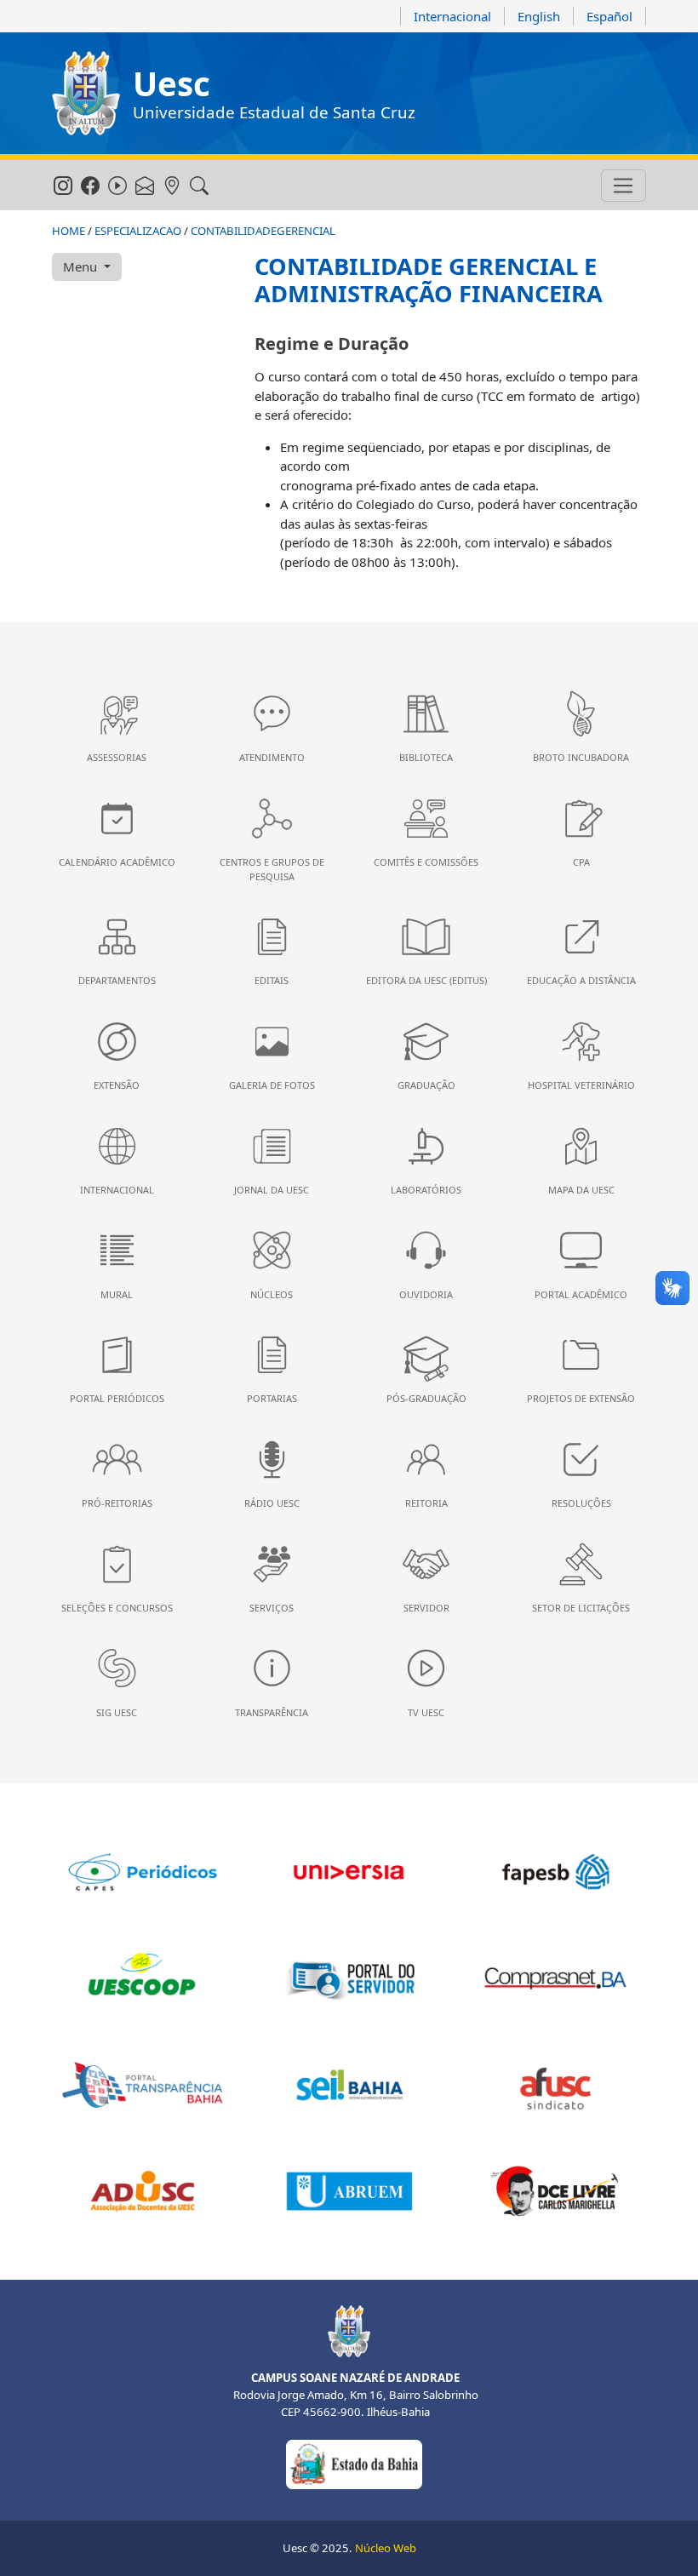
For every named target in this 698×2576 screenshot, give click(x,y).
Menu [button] (82, 266)
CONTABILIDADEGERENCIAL (263, 231)
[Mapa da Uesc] (172, 186)
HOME (69, 231)
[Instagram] (63, 186)
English (539, 16)
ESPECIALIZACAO (138, 231)
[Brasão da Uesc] (86, 93)
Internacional (452, 16)
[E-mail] (144, 186)
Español (609, 16)
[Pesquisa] (199, 186)
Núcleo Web (386, 2548)
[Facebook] (90, 186)
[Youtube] (117, 186)
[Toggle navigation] (624, 186)
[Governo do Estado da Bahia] (354, 2463)
